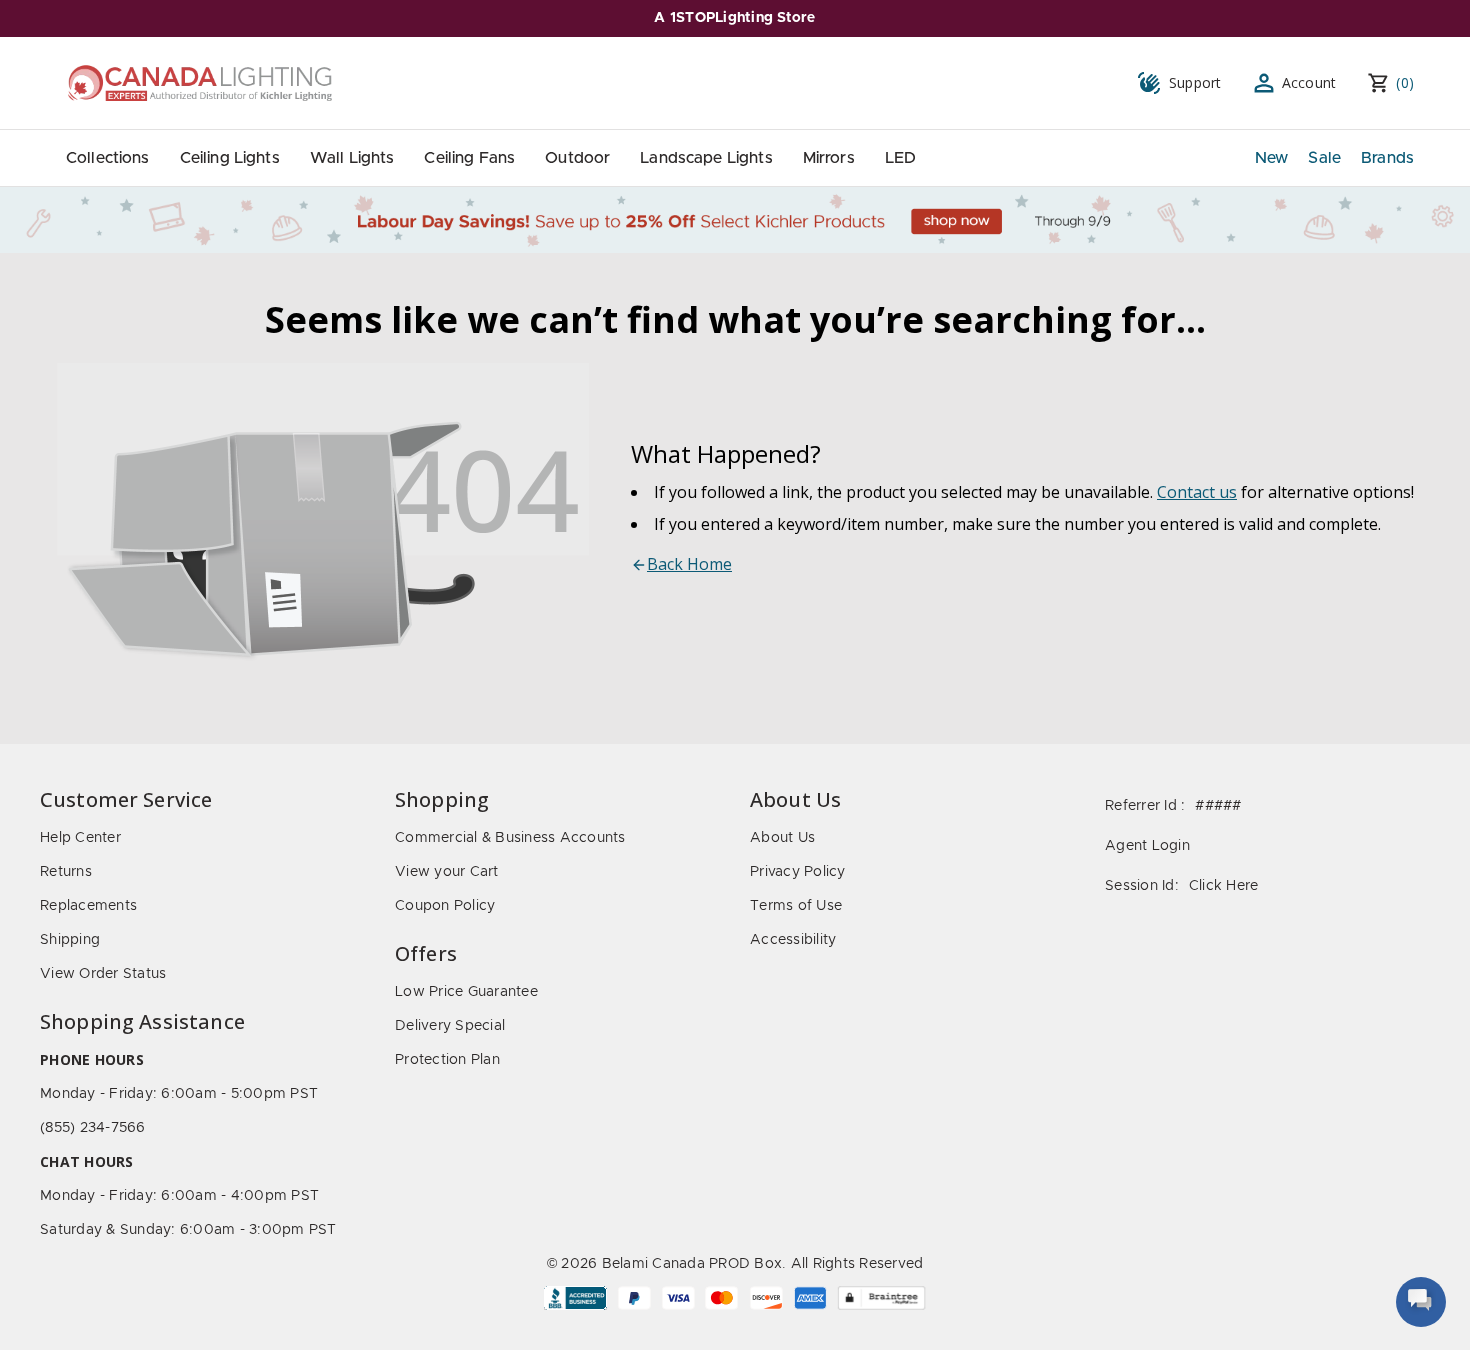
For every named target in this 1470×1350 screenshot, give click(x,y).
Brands (1387, 158)
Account (1309, 82)
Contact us (1197, 492)
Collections (108, 158)
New (1271, 158)
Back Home (689, 564)
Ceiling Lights (230, 158)
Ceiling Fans (469, 158)
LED (900, 158)
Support (1195, 82)
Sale (1324, 158)
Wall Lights (352, 158)
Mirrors (829, 158)
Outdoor (577, 158)
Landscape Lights (706, 158)
